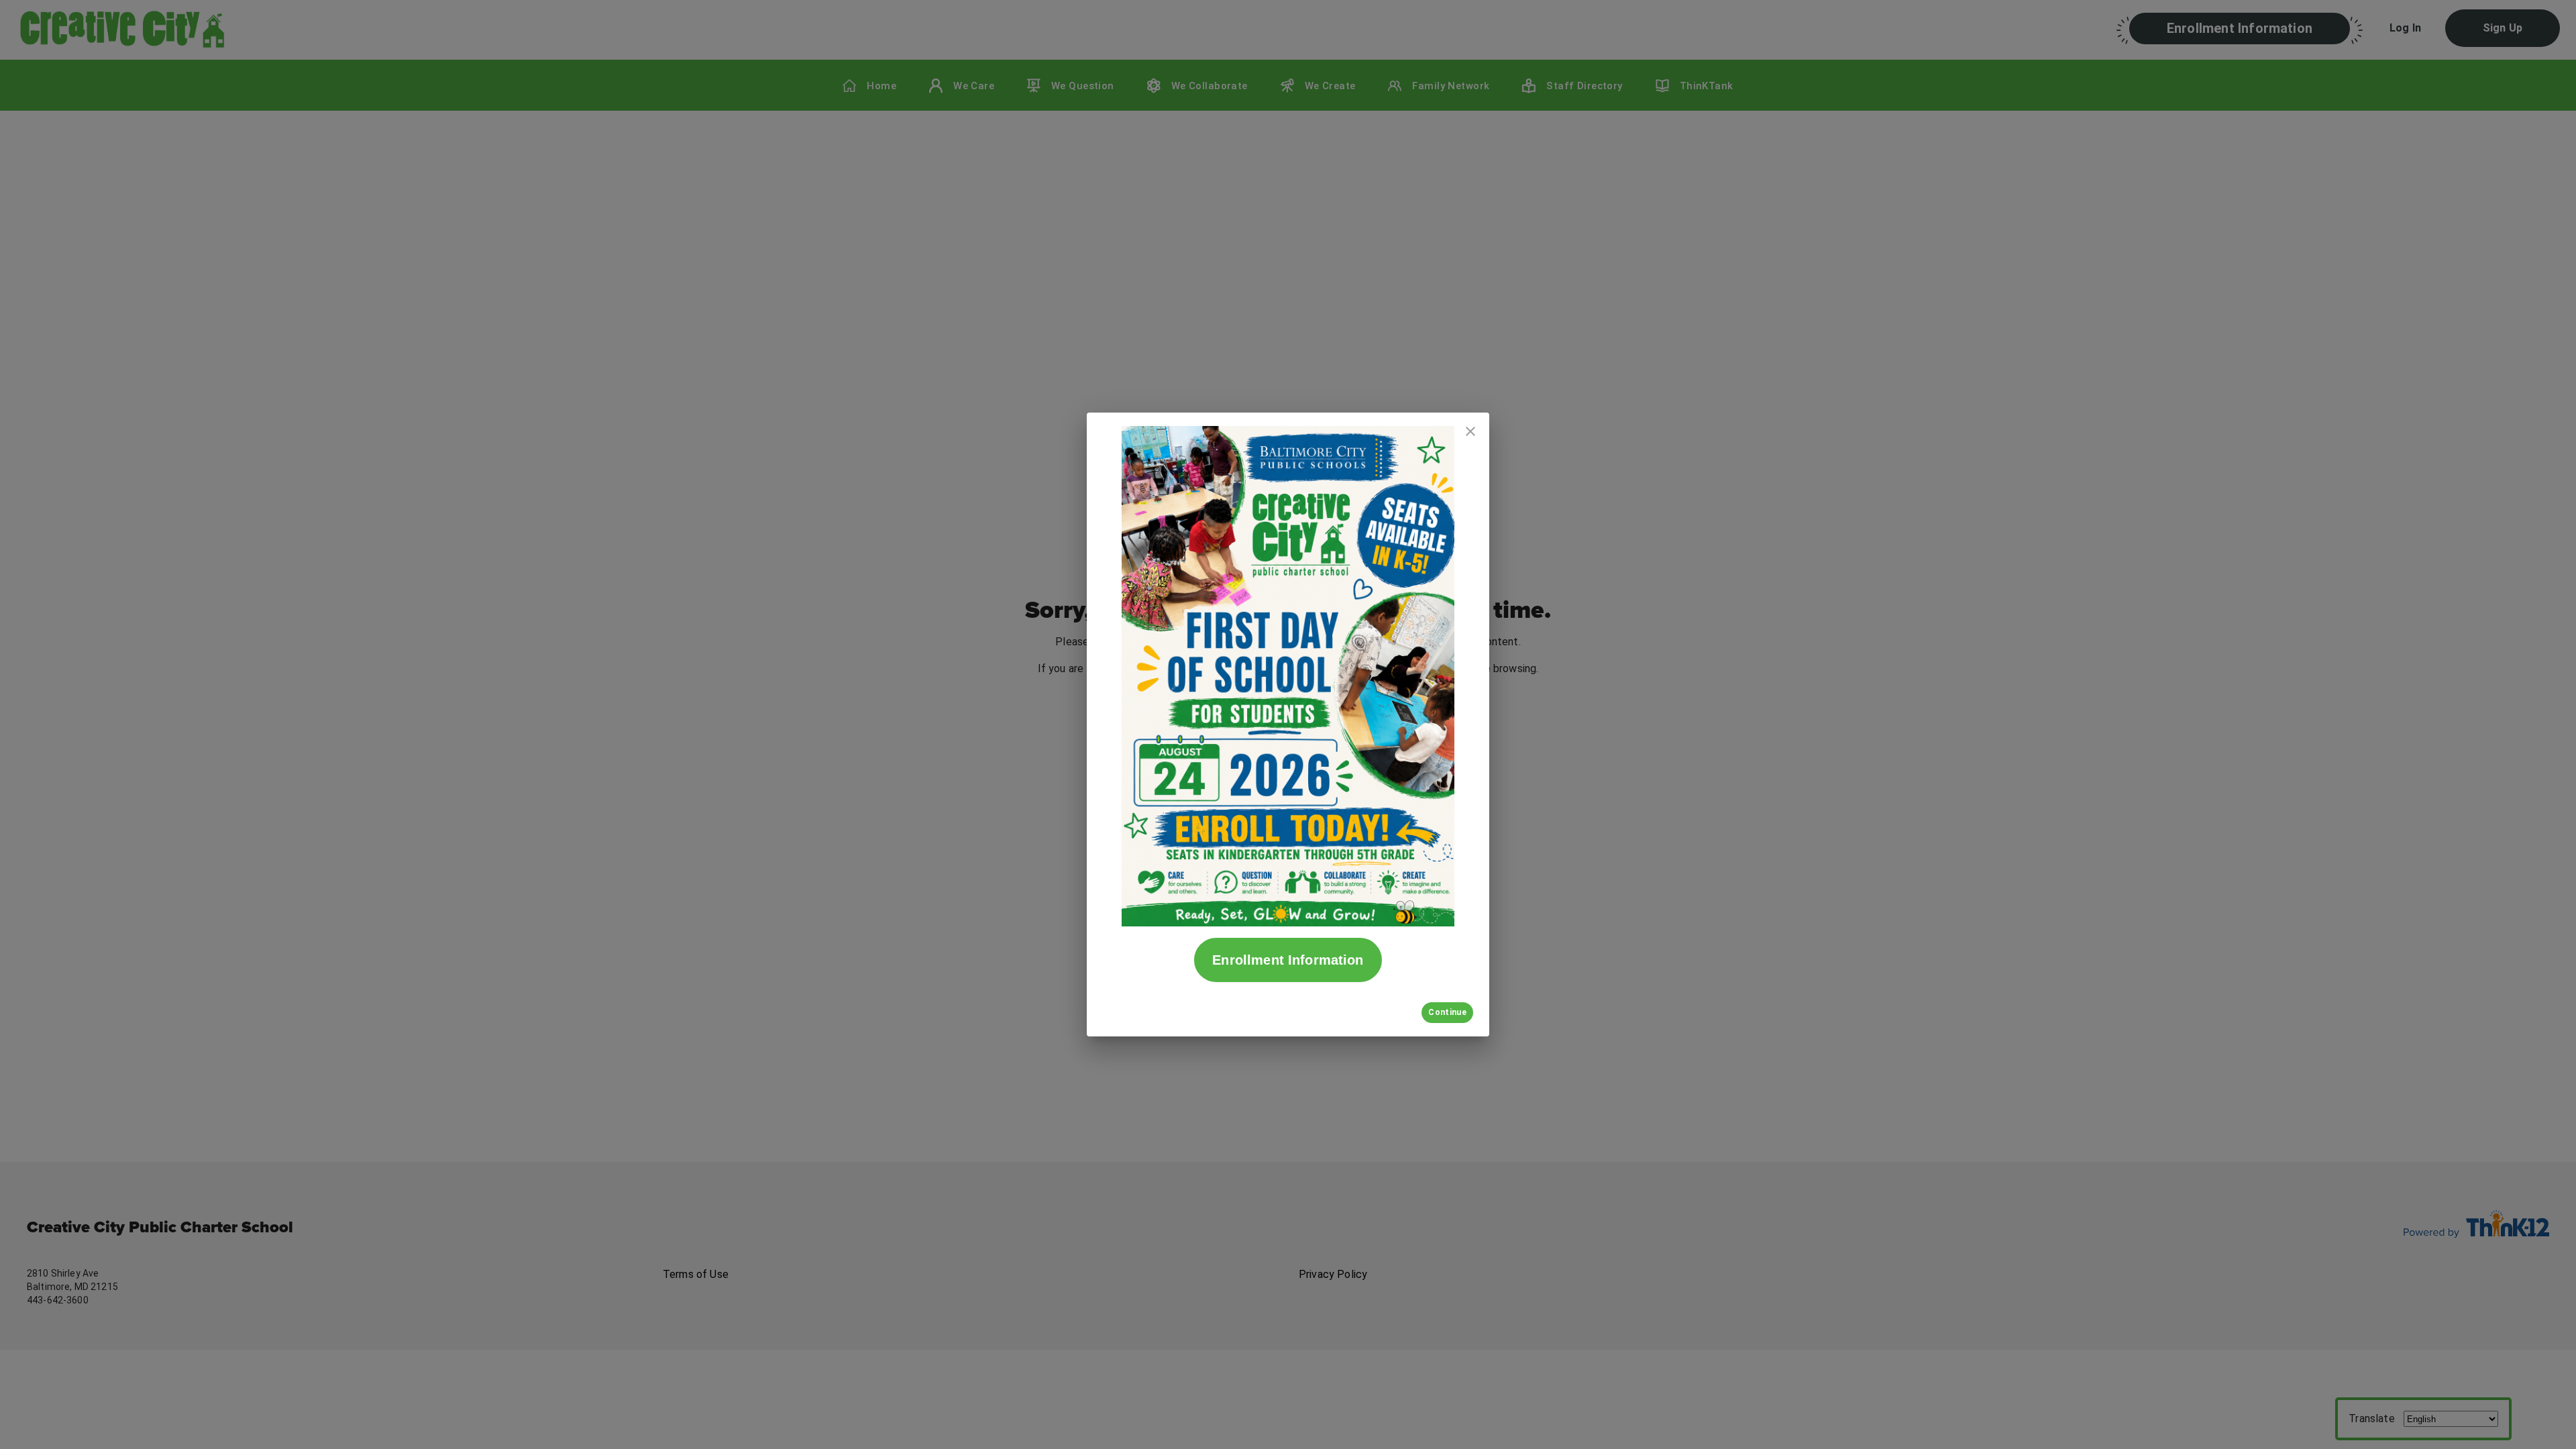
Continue (1447, 1012)
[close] (1470, 431)
